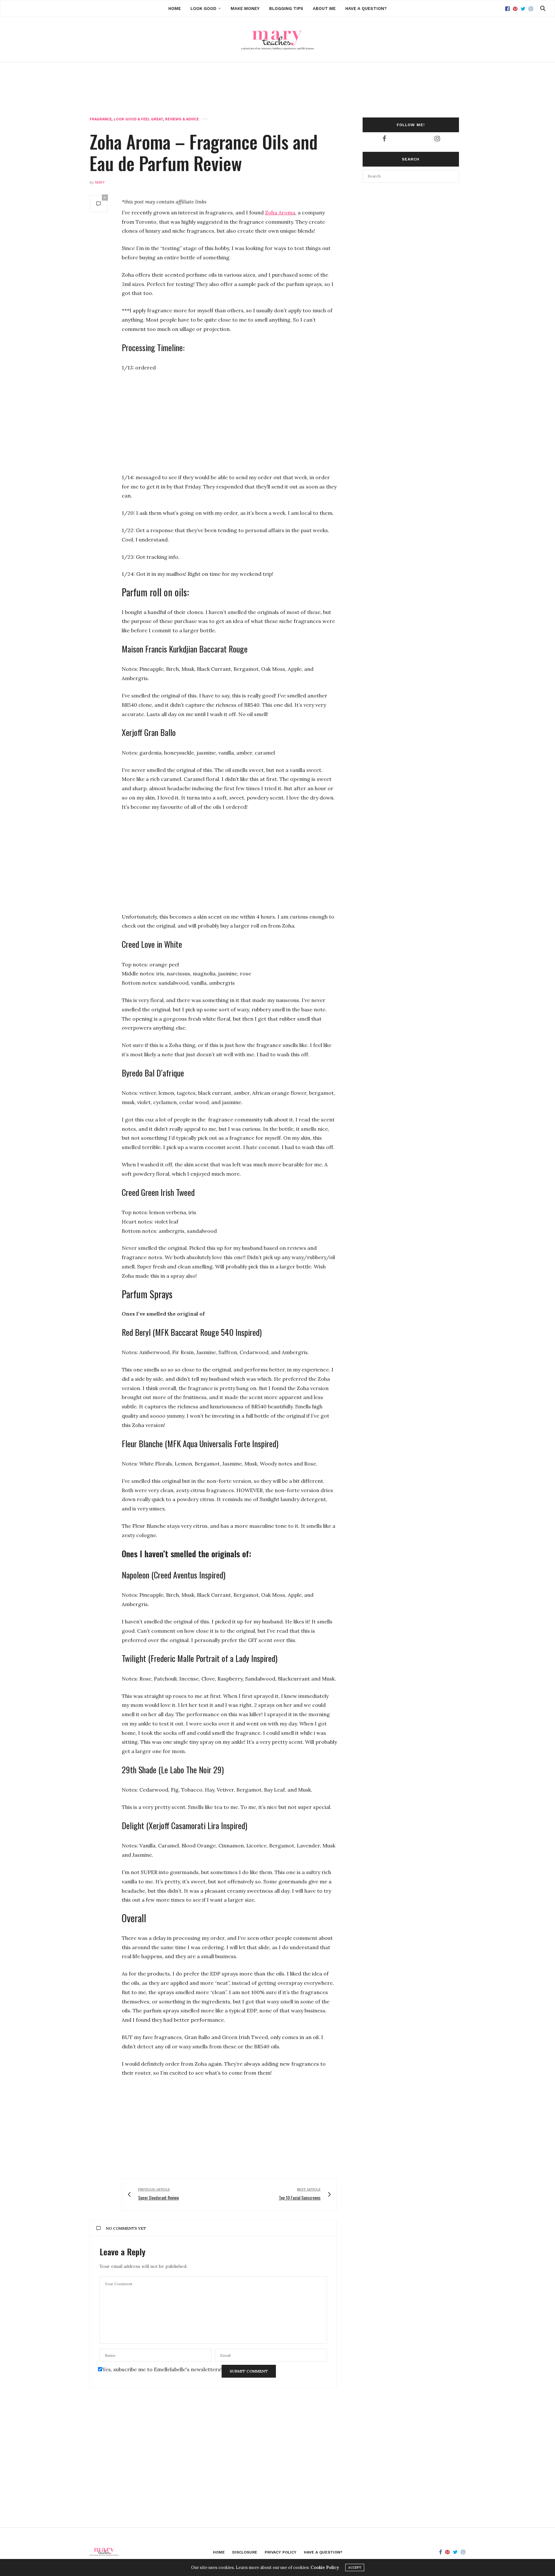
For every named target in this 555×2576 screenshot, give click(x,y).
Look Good (203, 9)
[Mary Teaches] (277, 39)
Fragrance (101, 119)
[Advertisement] (277, 79)
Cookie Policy (325, 2567)
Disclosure (245, 2552)
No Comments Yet (126, 2228)
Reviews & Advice (182, 119)
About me (324, 9)
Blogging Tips (286, 9)
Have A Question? (366, 9)
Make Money (245, 9)
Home (175, 9)
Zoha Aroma (280, 212)
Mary (100, 182)
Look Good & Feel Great (138, 119)
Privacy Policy (281, 2552)
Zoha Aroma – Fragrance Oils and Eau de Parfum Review (204, 152)
